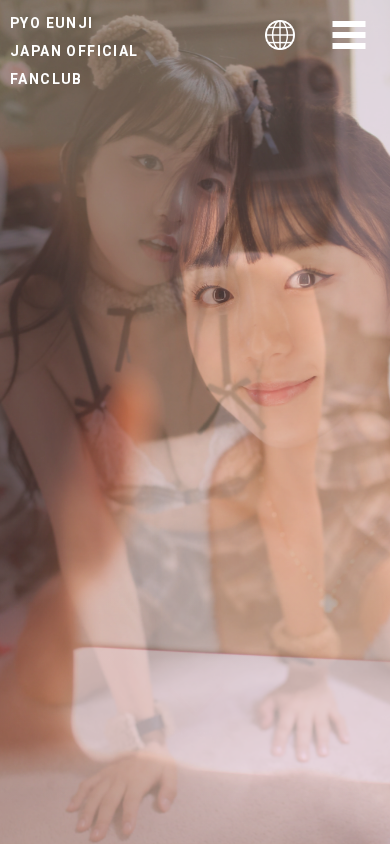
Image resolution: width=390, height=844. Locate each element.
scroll (195, 731)
